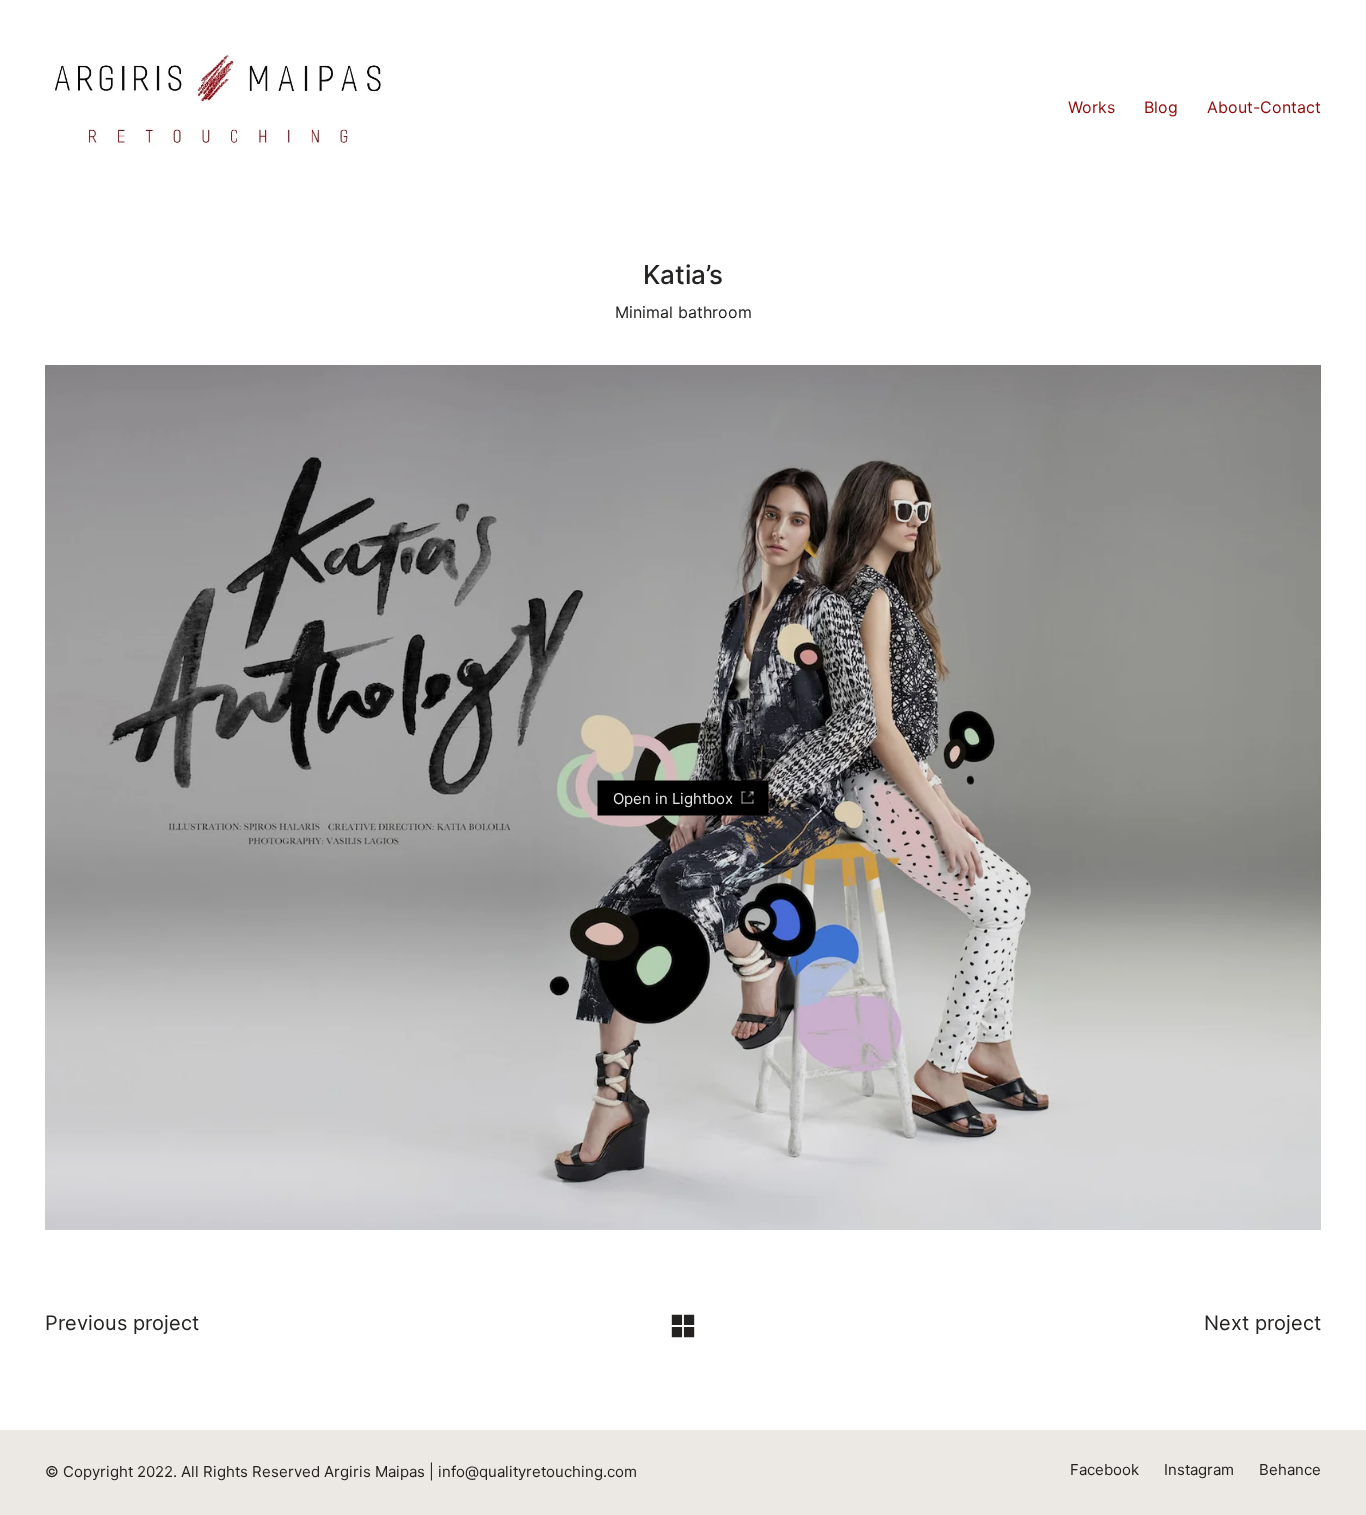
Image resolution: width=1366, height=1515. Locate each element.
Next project (1262, 1323)
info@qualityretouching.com (537, 1471)
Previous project (122, 1323)
